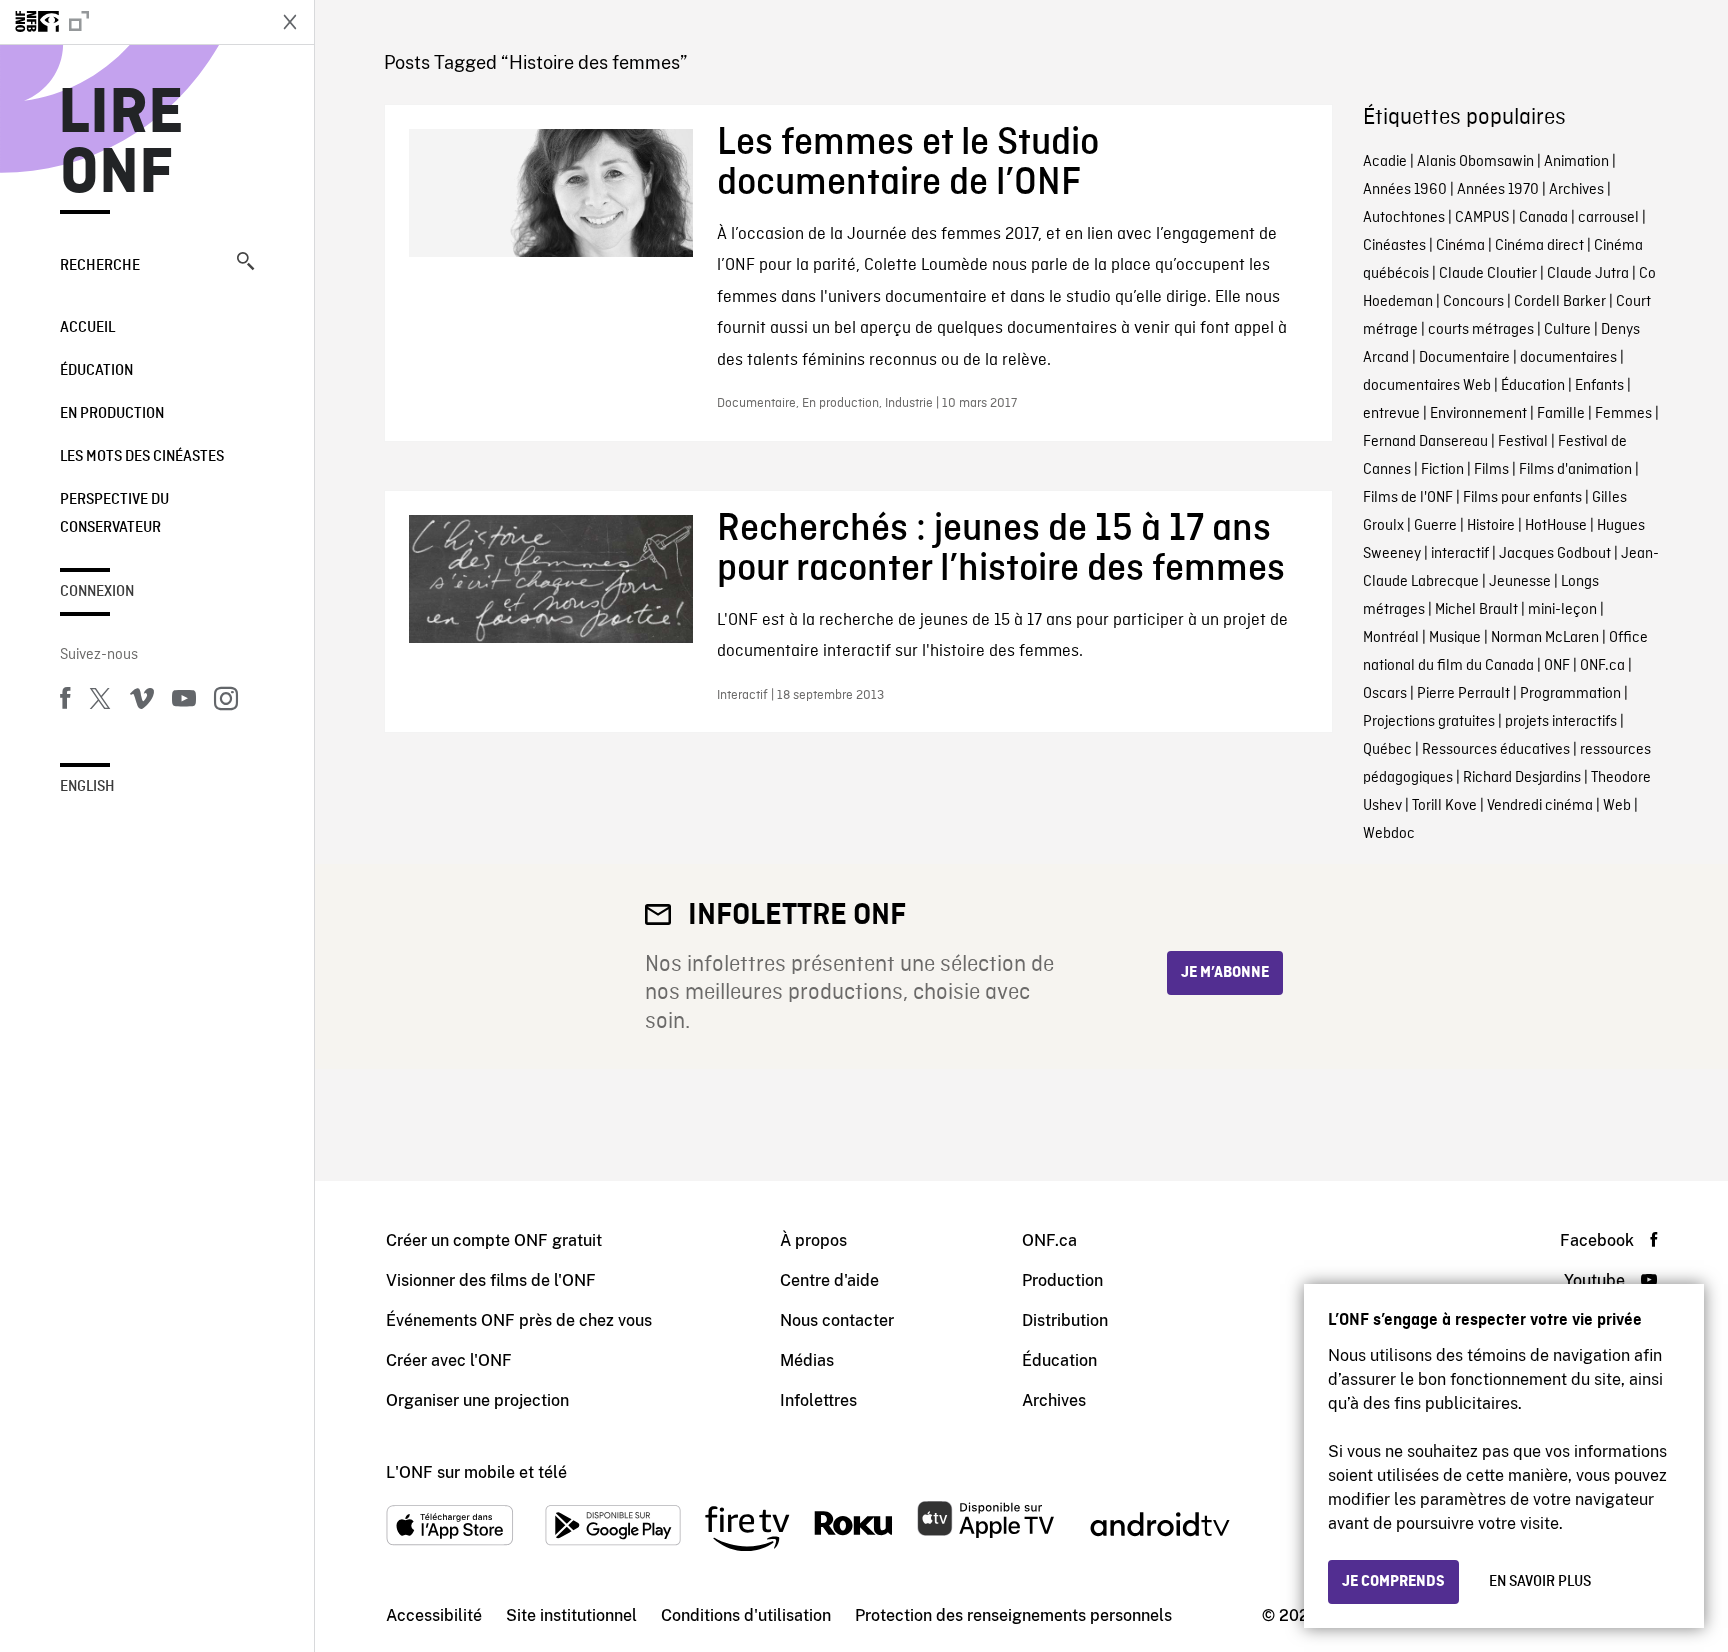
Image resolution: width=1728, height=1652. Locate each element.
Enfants (1599, 386)
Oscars (1385, 694)
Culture (1567, 330)
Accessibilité (434, 1615)
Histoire (1491, 526)
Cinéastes (1394, 246)
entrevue (1391, 414)
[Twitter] (100, 702)
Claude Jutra (1588, 274)
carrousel (1608, 218)
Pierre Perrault (1463, 694)
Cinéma (1460, 246)
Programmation (1570, 694)
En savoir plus (1540, 1582)
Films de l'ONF (1408, 498)
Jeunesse (1520, 582)
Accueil (87, 328)
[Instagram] (226, 702)
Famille (1561, 414)
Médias (807, 1360)
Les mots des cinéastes (142, 457)
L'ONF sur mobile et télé (476, 1472)
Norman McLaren (1545, 638)
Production (1062, 1280)
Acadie (1385, 162)
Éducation (96, 371)
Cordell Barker (1560, 302)
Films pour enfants (1522, 498)
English (87, 787)
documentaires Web (1427, 386)
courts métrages (1481, 330)
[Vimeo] (142, 702)
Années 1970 (1498, 190)
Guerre (1435, 526)
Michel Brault (1476, 610)
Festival (1523, 442)
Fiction (1442, 470)
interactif (1460, 554)
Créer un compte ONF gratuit (494, 1240)
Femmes (1623, 414)
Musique (1455, 638)
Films (1491, 470)
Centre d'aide (829, 1280)
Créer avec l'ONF (449, 1360)
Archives (1576, 190)
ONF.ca (1602, 666)
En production (112, 414)
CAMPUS (1482, 218)
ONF (1557, 666)
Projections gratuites (1429, 722)
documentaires (1568, 358)
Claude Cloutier (1488, 274)
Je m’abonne (1225, 973)
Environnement (1478, 414)
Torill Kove (1444, 806)
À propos (813, 1240)
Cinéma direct (1539, 246)
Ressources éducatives (1496, 750)
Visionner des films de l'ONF (491, 1280)
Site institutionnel (571, 1615)
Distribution (1065, 1320)
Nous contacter (837, 1320)
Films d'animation (1575, 470)
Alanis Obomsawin (1475, 162)
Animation (1576, 162)
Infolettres (818, 1400)
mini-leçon (1562, 610)
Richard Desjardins (1522, 778)
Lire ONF (121, 144)
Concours (1473, 302)
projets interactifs (1561, 722)
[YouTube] (184, 702)
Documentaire (1464, 358)
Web (1617, 806)
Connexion (97, 592)
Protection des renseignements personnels (1013, 1615)
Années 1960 (1405, 190)
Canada (1543, 218)
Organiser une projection (477, 1400)
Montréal (1391, 638)
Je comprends (1393, 1582)
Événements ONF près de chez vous (519, 1320)
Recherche (100, 266)
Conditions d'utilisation (746, 1615)
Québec (1387, 750)
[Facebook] (65, 702)
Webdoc (1389, 834)
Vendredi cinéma (1540, 806)
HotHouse (1556, 526)
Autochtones (1404, 218)
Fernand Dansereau (1425, 442)
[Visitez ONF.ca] (132, 22)
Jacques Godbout (1555, 554)
